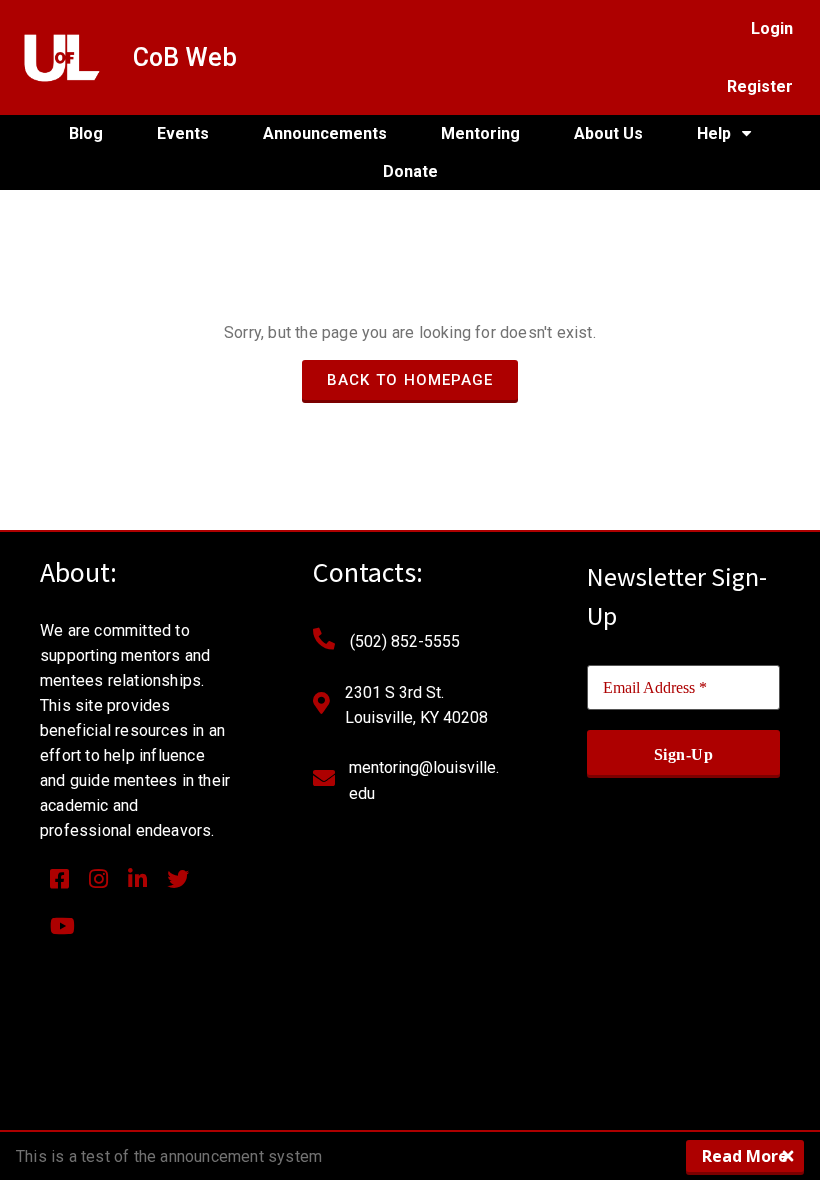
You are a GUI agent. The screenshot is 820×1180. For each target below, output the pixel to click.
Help (714, 133)
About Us (608, 133)
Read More (745, 1156)
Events (183, 133)
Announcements (325, 133)
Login (772, 28)
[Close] (788, 1156)
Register (760, 86)
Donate (410, 171)
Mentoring (480, 133)
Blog (86, 133)
